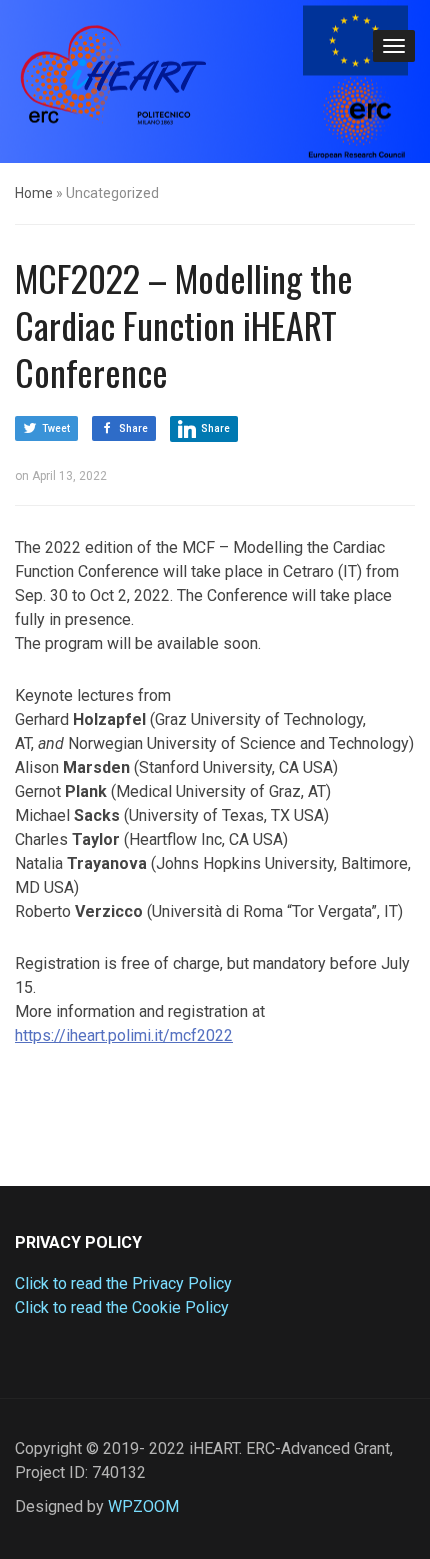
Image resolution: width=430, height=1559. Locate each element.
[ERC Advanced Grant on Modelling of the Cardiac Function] (115, 79)
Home (34, 193)
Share (133, 428)
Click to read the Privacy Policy (123, 1283)
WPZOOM (143, 1506)
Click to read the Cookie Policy (122, 1307)
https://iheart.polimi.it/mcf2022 (124, 1035)
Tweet (56, 428)
